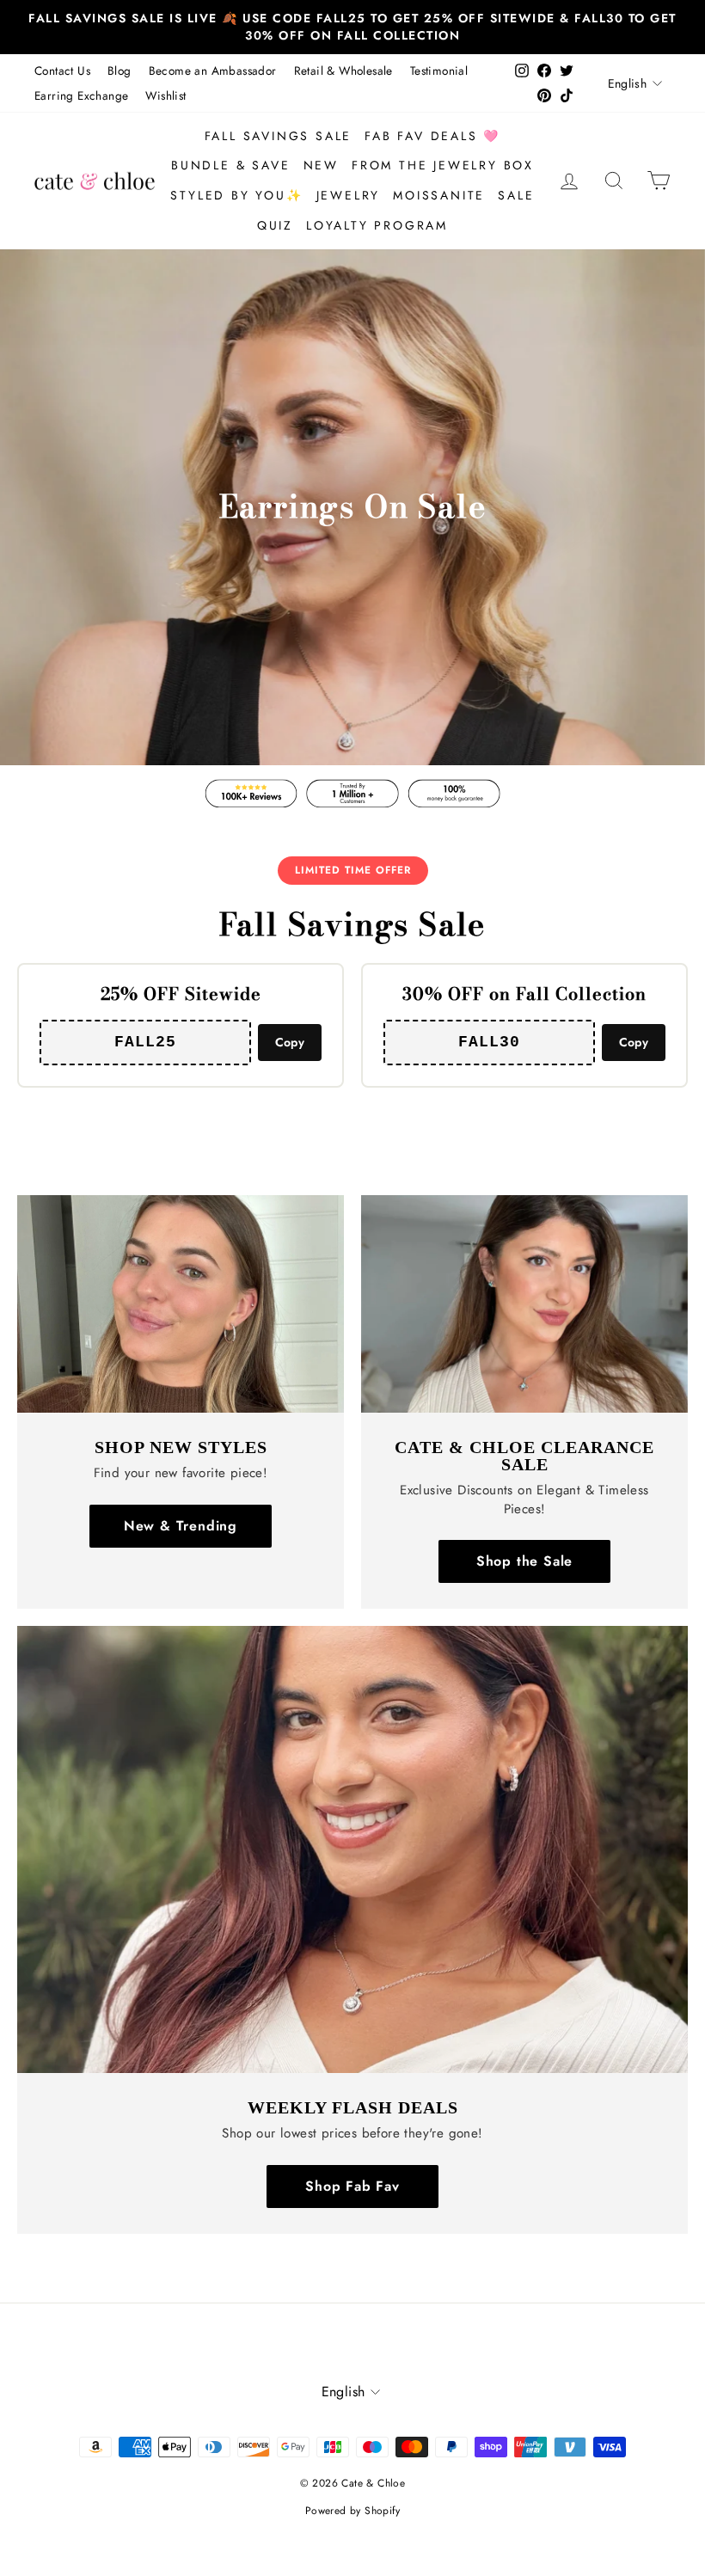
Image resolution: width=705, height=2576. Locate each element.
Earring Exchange (81, 95)
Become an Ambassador (213, 71)
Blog (120, 71)
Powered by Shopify (352, 2511)
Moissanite (439, 195)
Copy (290, 1042)
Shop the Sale (524, 1561)
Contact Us (62, 71)
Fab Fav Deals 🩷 (432, 136)
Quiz (275, 225)
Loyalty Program (377, 225)
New (321, 165)
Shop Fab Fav (352, 2186)
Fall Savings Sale (279, 136)
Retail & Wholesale (343, 71)
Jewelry (349, 195)
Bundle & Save (230, 165)
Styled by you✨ (236, 195)
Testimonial (439, 71)
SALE (516, 195)
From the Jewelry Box (443, 165)
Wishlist (166, 95)
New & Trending (181, 1526)
